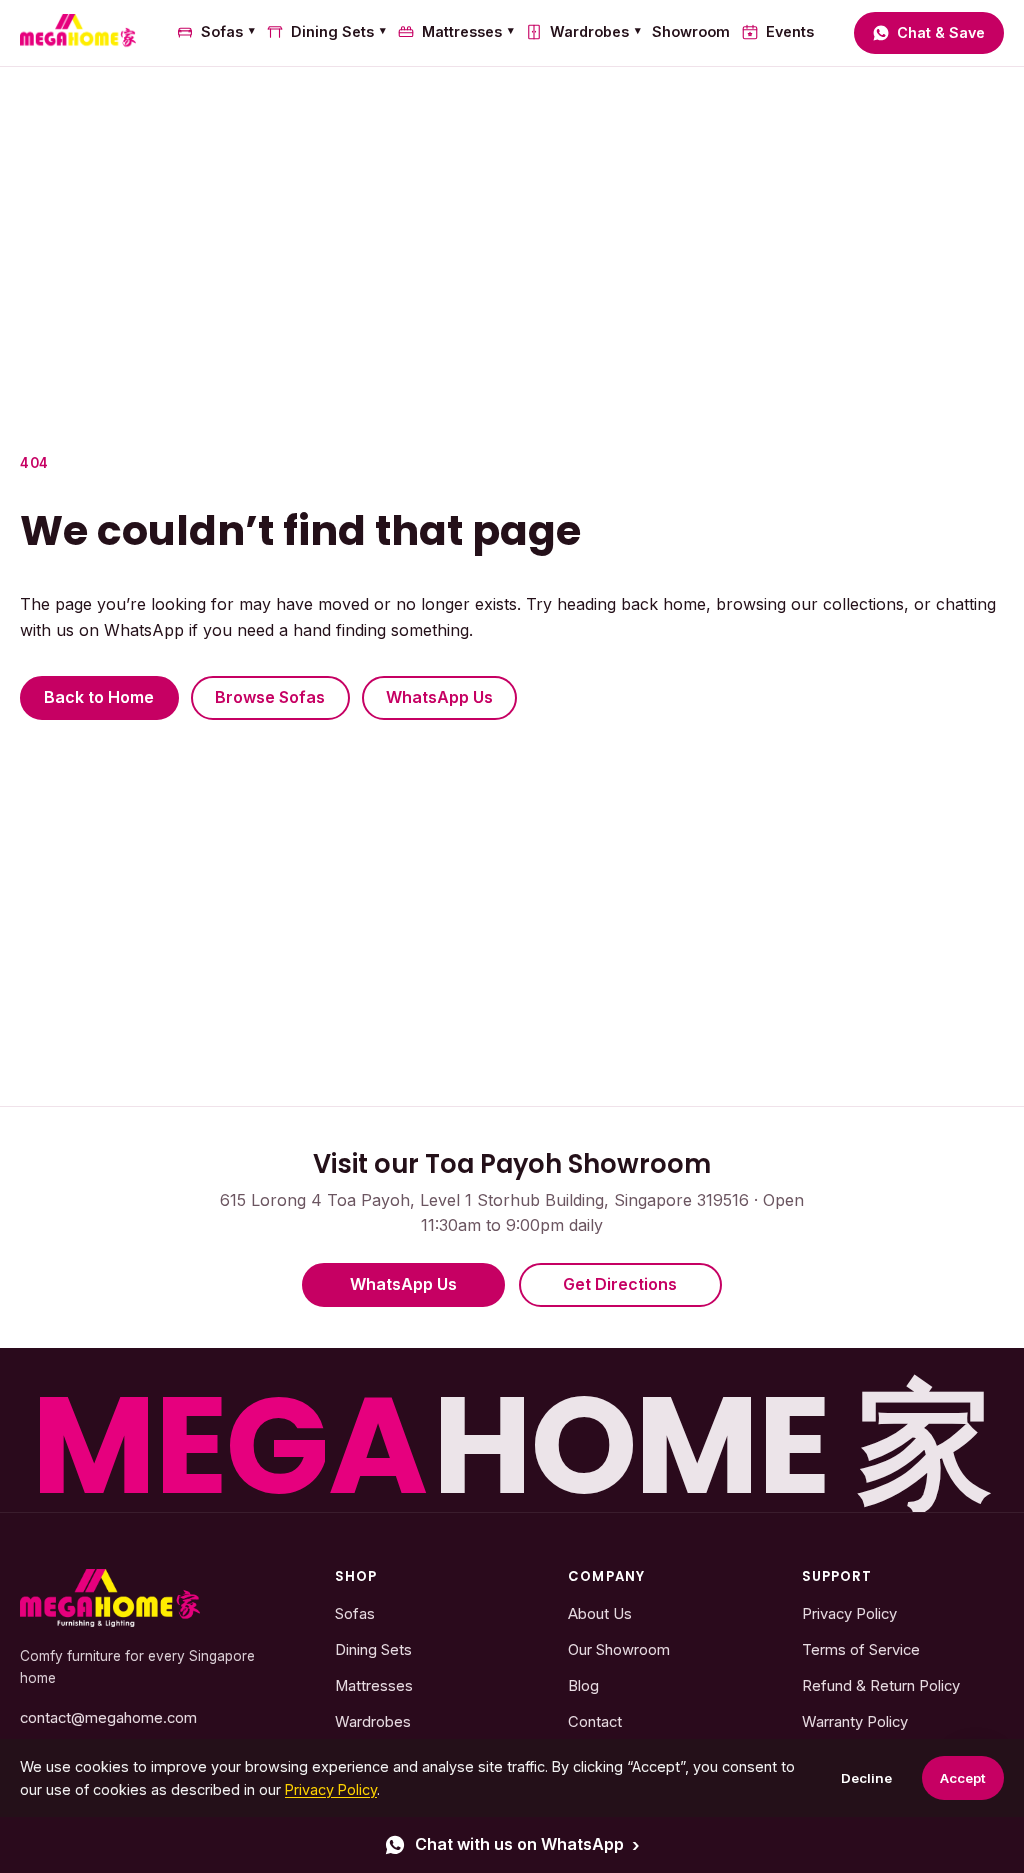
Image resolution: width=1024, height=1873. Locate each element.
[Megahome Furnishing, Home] (78, 33)
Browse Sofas (270, 697)
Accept (963, 1778)
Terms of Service (861, 1650)
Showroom (691, 31)
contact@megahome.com (108, 1718)
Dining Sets (338, 31)
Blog (583, 1686)
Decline (866, 1778)
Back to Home (99, 697)
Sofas (228, 31)
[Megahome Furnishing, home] (110, 1598)
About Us (600, 1614)
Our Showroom (619, 1650)
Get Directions (620, 1284)
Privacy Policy (849, 1614)
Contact (595, 1722)
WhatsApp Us (439, 697)
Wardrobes (595, 31)
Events (789, 31)
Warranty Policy (855, 1722)
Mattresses (468, 31)
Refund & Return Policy (881, 1686)
